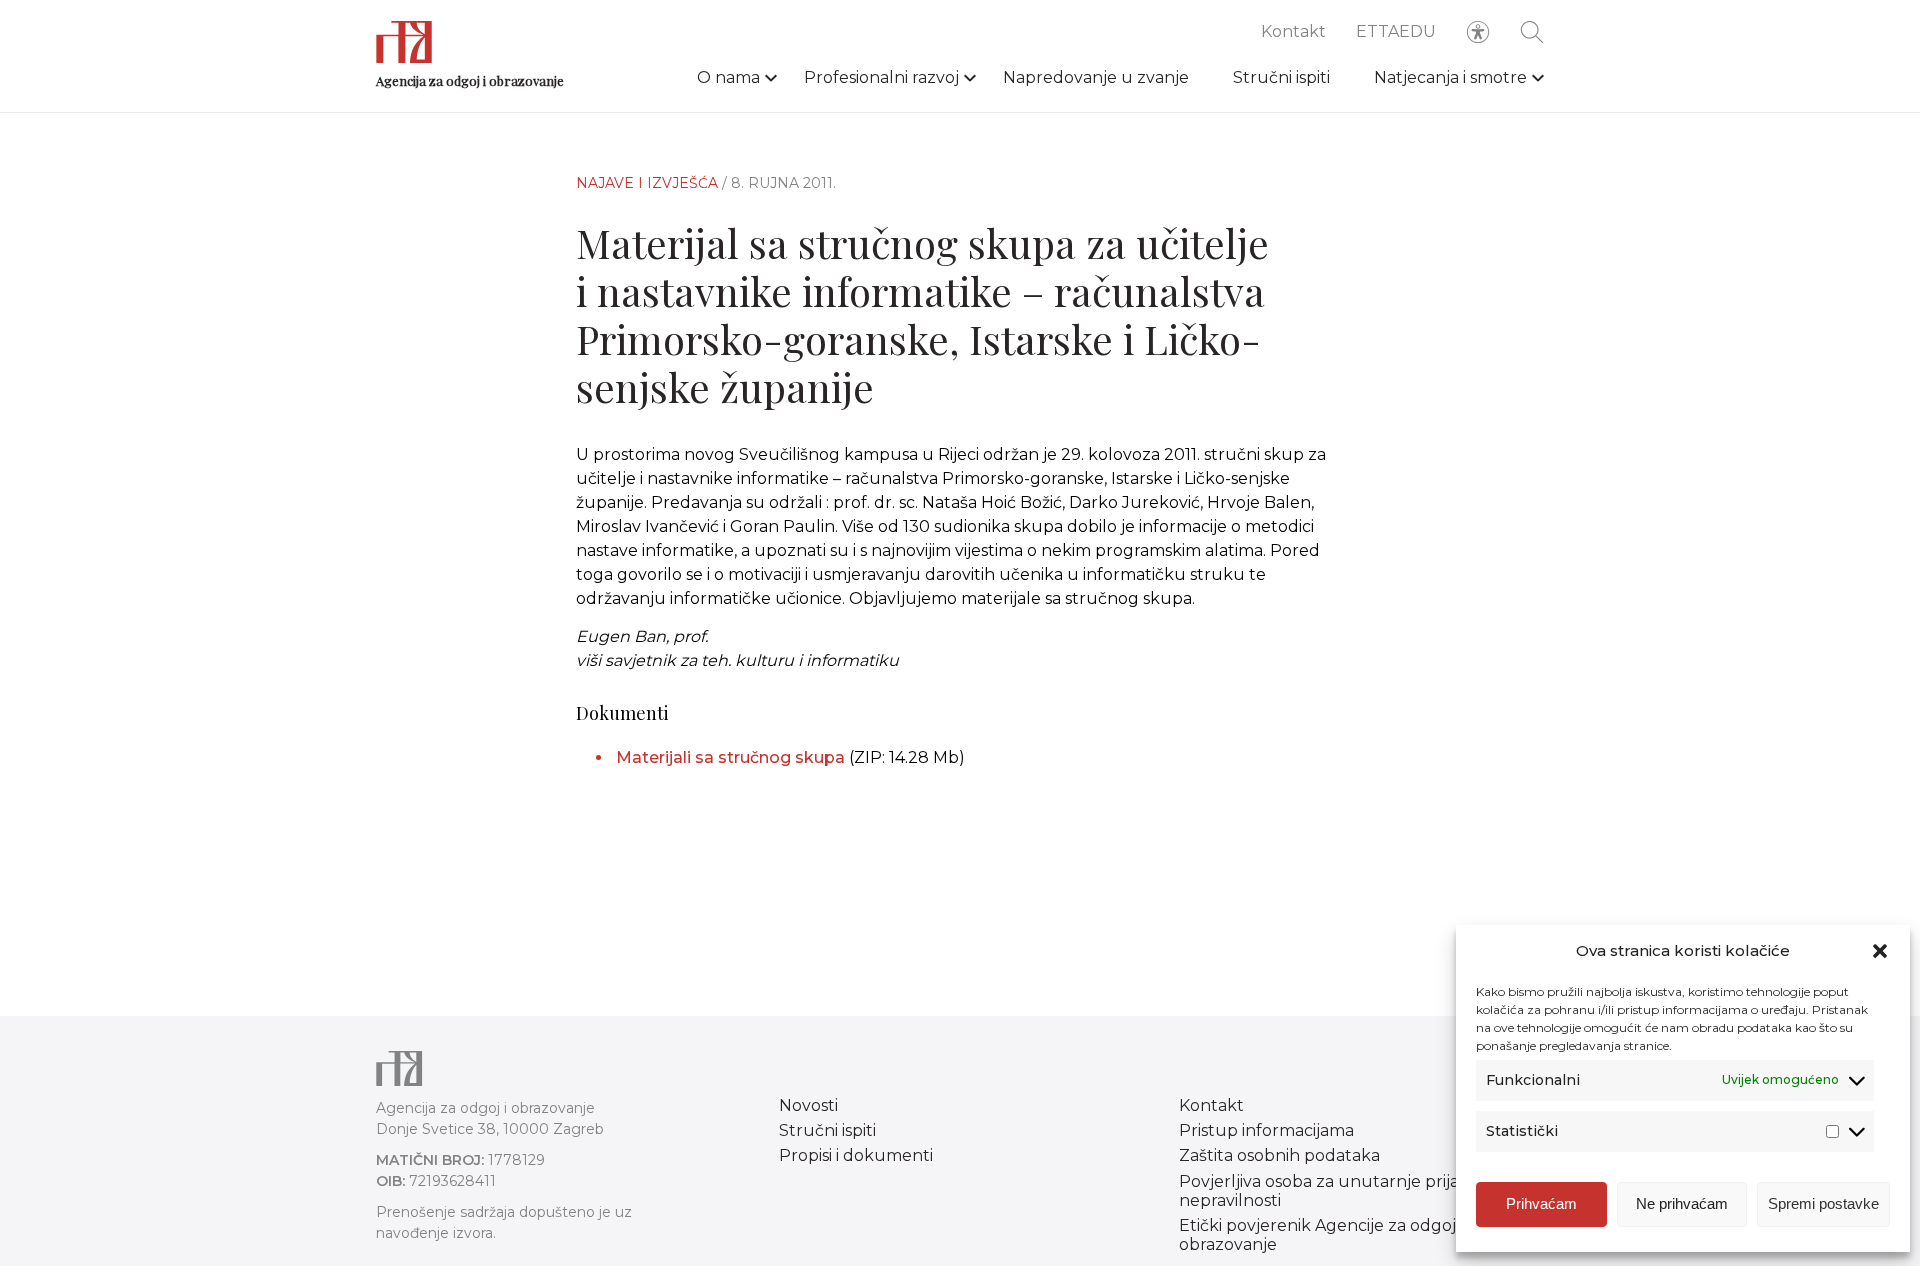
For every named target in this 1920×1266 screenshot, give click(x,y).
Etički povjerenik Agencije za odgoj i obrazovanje (1321, 1235)
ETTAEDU (1396, 31)
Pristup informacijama (1266, 1130)
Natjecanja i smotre (1450, 77)
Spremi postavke (1823, 1203)
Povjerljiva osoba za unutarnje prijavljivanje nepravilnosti (1351, 1191)
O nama (728, 77)
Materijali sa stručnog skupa (730, 757)
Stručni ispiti (1281, 77)
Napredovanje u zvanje (1096, 77)
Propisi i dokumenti (856, 1155)
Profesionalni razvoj (881, 77)
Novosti (808, 1105)
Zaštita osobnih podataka (1279, 1155)
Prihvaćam (1541, 1203)
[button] (1880, 951)
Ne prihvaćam (1682, 1203)
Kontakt (1293, 31)
